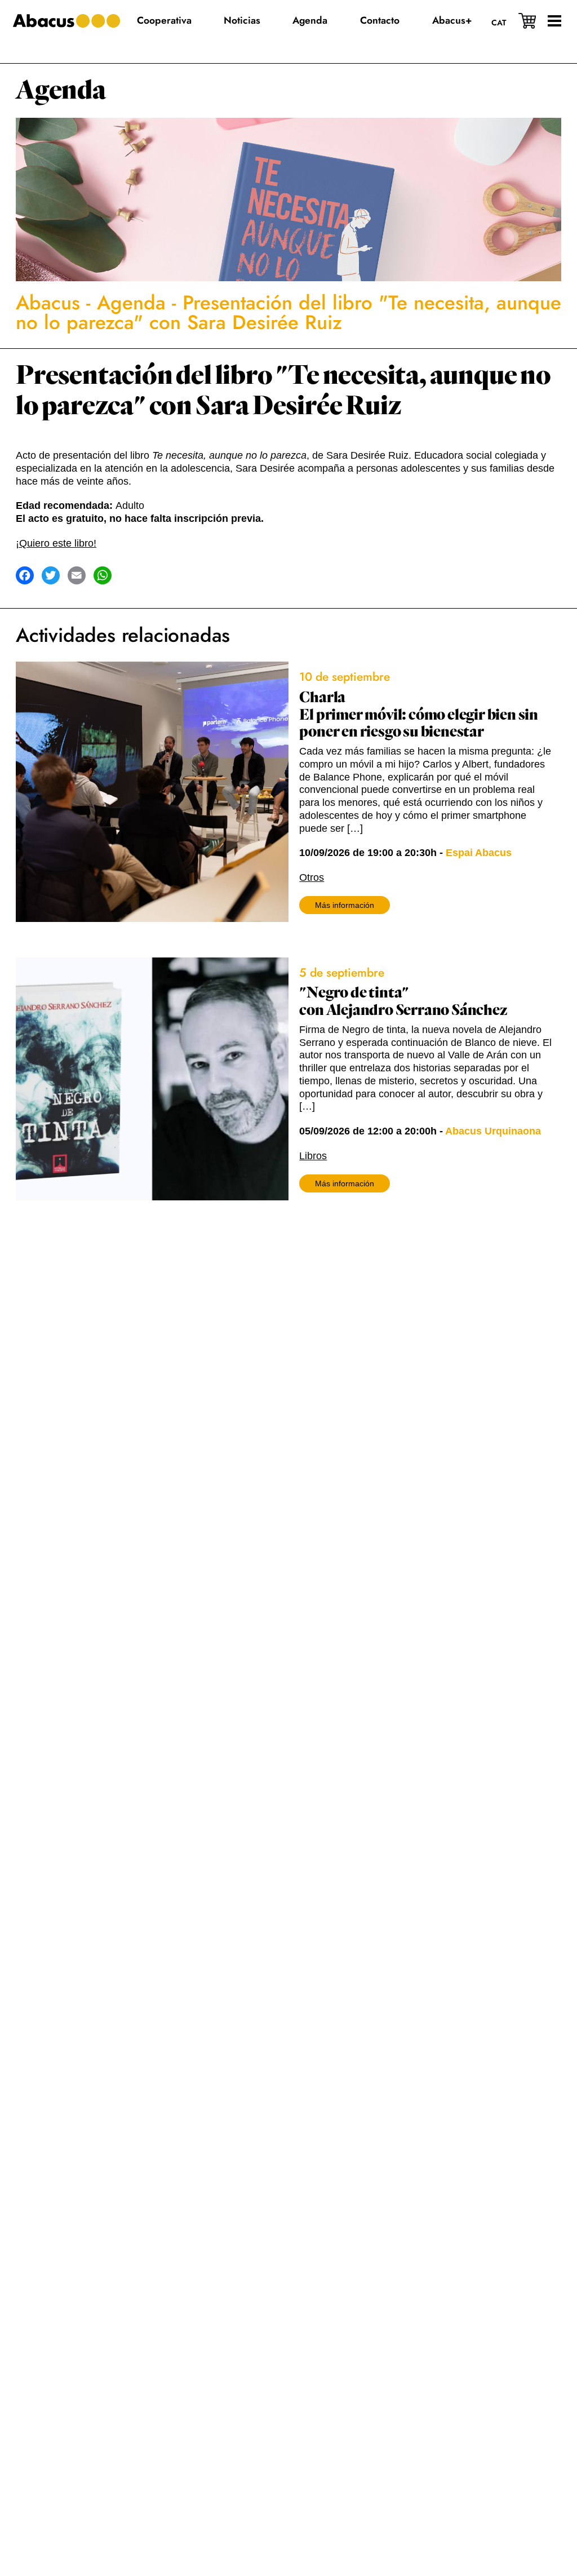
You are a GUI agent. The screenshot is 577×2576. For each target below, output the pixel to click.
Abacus (48, 303)
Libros (313, 1156)
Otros (312, 877)
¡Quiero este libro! (56, 543)
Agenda (61, 90)
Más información (345, 905)
